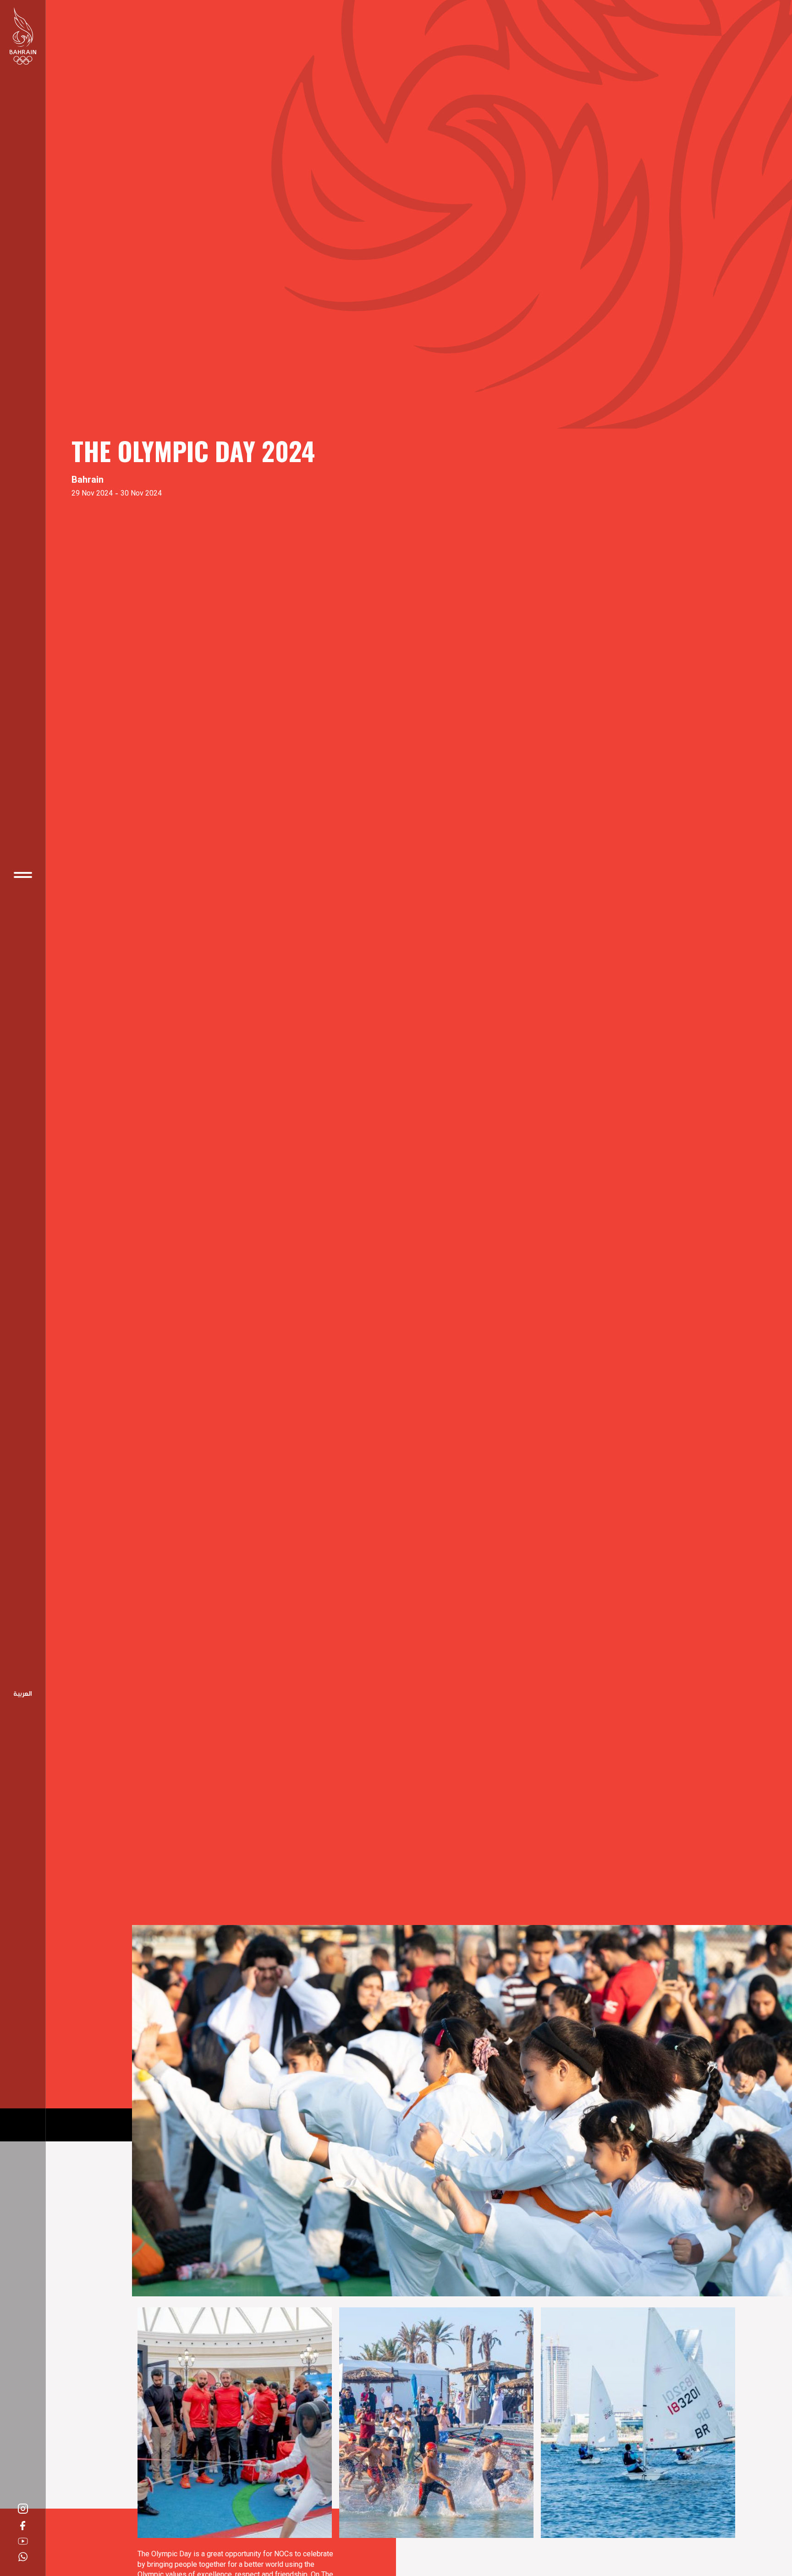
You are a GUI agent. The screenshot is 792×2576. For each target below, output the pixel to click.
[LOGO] (23, 36)
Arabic (23, 1694)
